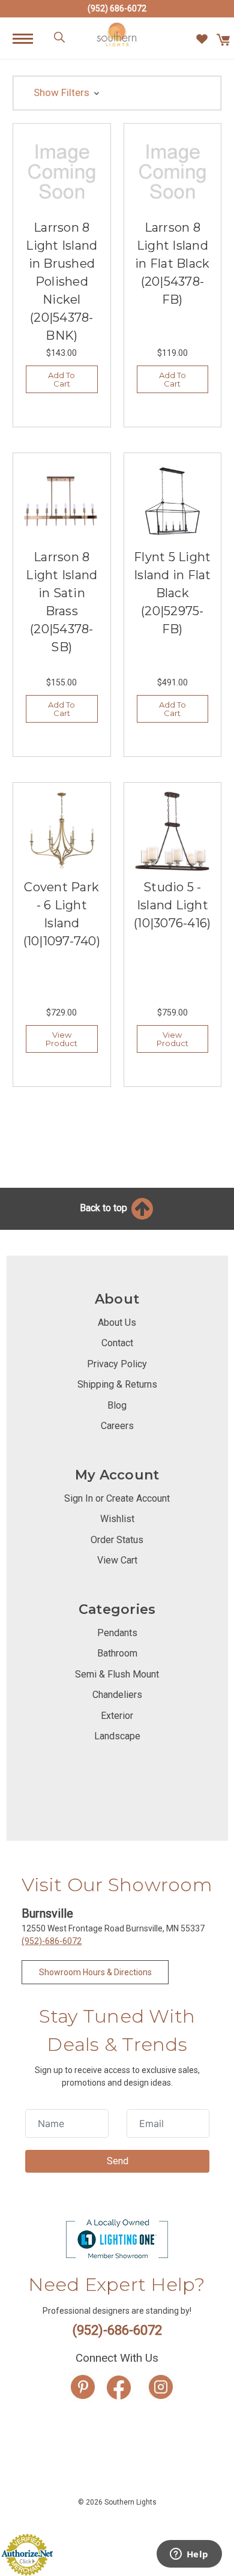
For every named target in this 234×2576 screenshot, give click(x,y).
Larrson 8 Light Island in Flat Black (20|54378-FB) (172, 263)
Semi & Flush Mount (117, 1674)
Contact (117, 1343)
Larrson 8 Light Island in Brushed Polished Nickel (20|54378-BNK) (61, 281)
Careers (117, 1426)
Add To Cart (61, 379)
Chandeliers (117, 1695)
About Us (117, 1323)
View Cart (117, 1560)
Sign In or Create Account (117, 1498)
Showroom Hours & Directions (95, 1972)
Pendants (117, 1633)
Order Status (117, 1540)
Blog (117, 1405)
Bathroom (117, 1653)
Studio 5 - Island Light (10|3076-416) (172, 905)
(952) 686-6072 (117, 8)
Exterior (117, 1716)
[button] (117, 93)
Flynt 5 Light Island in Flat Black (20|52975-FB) (172, 593)
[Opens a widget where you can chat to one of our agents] (189, 2555)
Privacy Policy (117, 1364)
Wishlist (117, 1519)
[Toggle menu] (29, 38)
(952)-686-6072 (52, 1941)
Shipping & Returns (117, 1384)
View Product (61, 1039)
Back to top (105, 1208)
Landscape (117, 1736)
